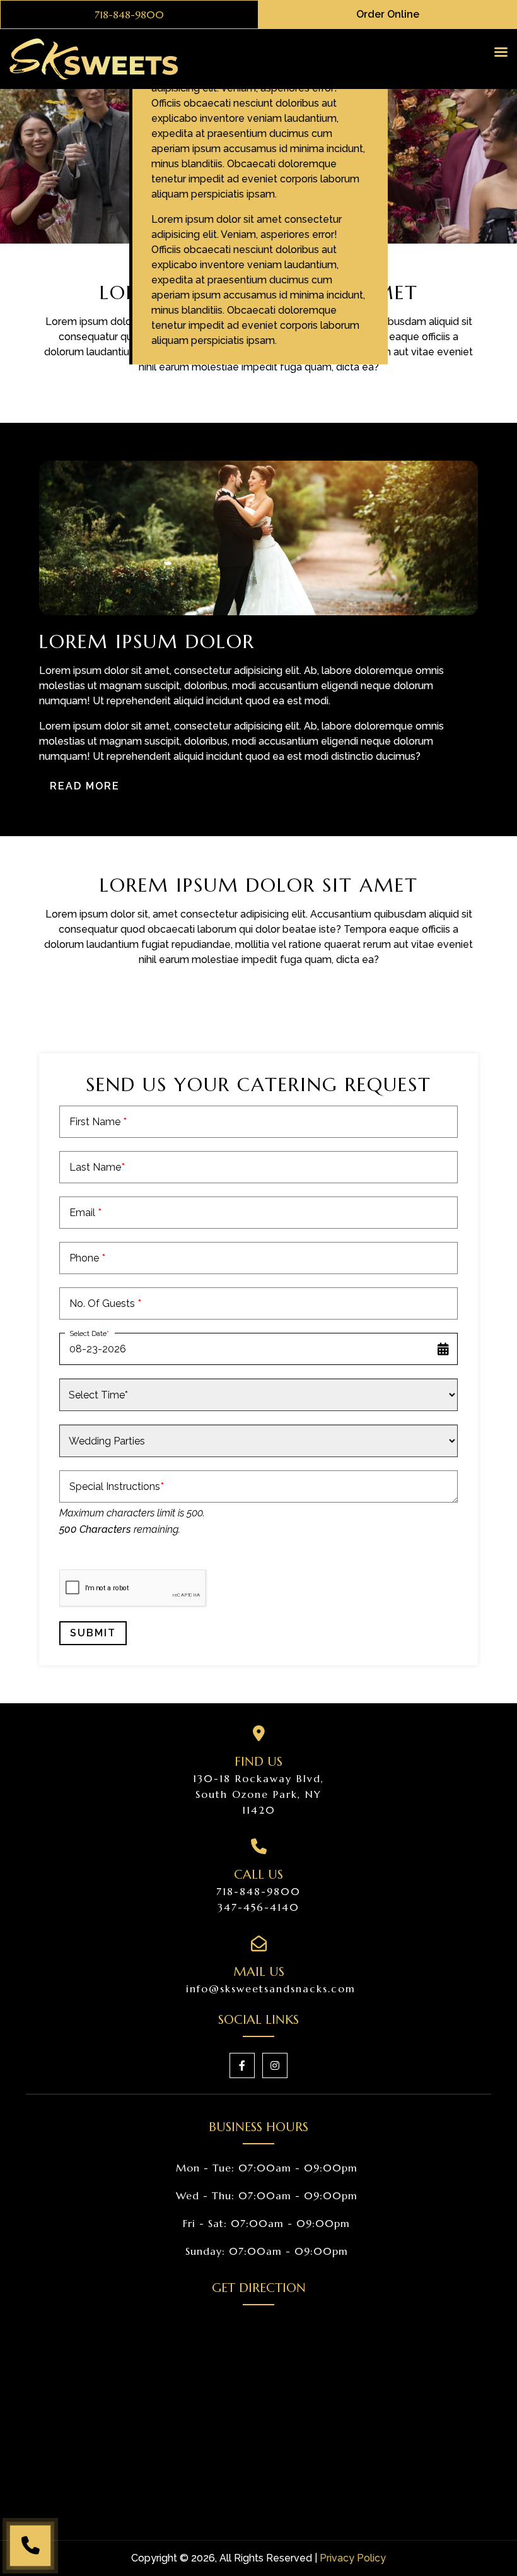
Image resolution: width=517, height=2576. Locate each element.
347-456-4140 (258, 1907)
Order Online (388, 14)
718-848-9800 (129, 15)
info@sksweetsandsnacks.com (271, 1988)
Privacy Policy (353, 2558)
